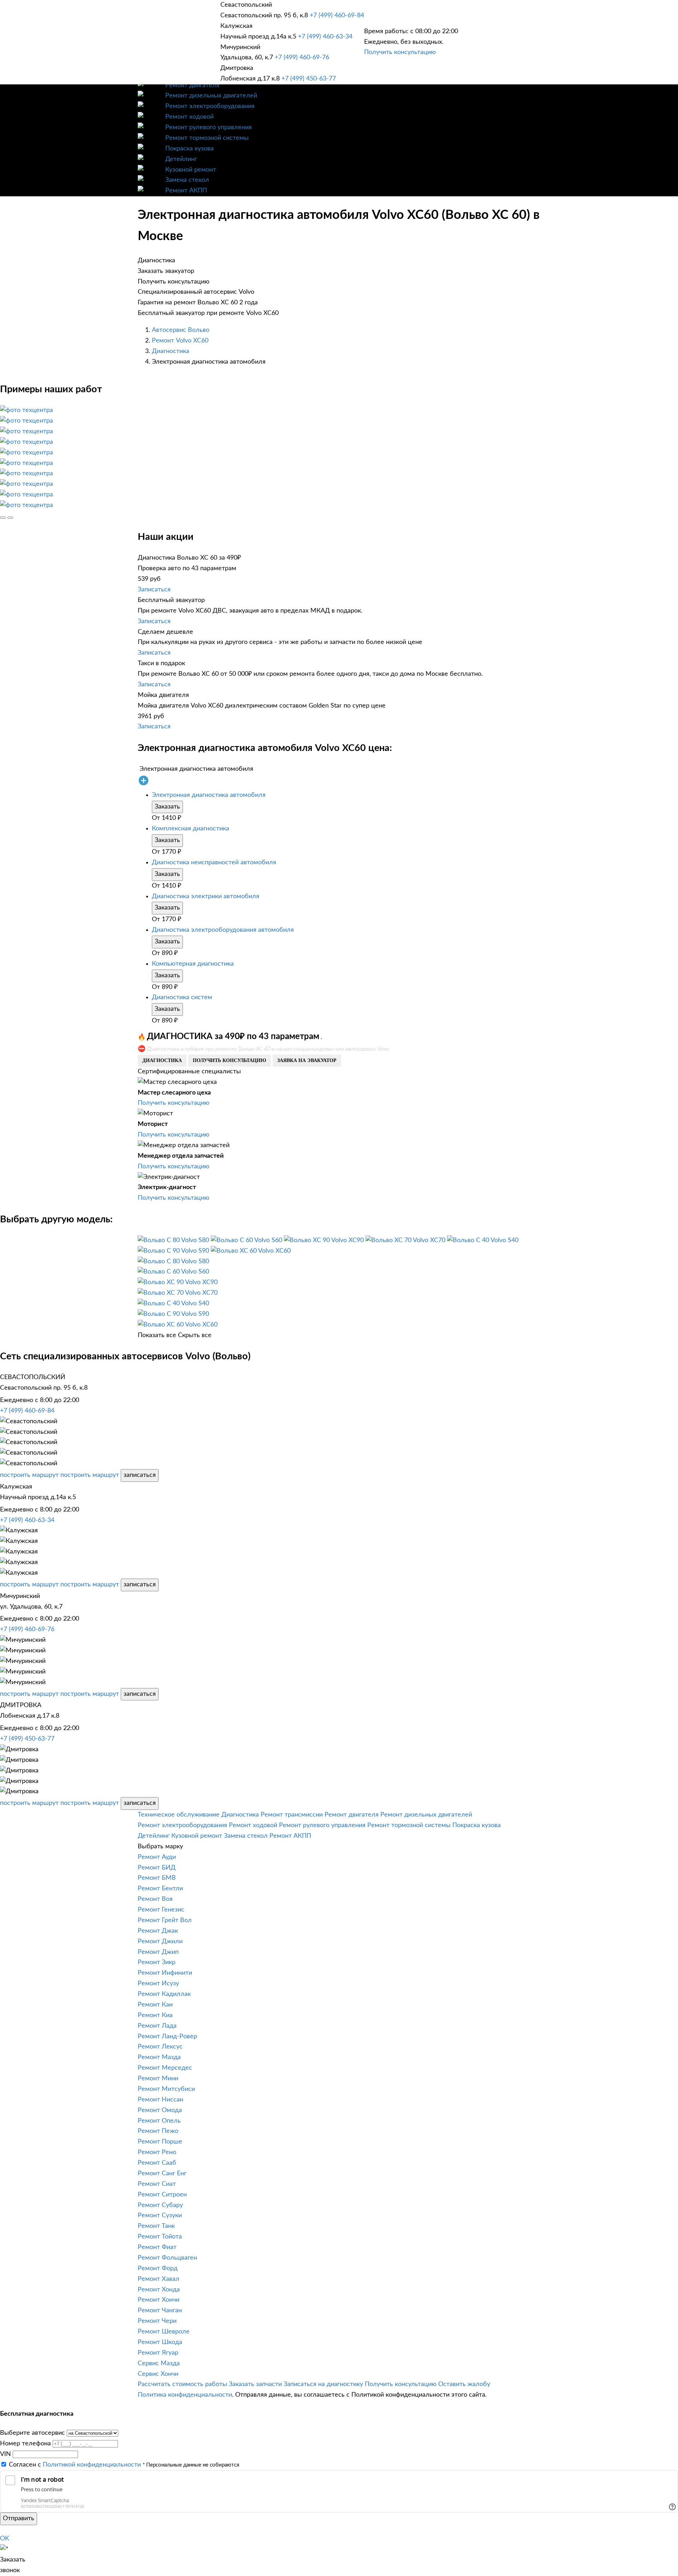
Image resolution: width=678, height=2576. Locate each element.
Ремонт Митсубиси (166, 2089)
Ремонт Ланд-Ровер (167, 2037)
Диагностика (171, 351)
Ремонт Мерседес (165, 2068)
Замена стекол (187, 180)
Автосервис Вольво (181, 330)
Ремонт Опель (159, 2121)
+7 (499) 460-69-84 (337, 16)
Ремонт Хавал (159, 2279)
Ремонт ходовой (189, 117)
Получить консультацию (400, 52)
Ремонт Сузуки (160, 2216)
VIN (5, 2454)
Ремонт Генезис (161, 1910)
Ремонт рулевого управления (209, 127)
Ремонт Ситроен (162, 2195)
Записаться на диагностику (323, 2384)
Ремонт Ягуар (158, 2353)
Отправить (19, 2518)
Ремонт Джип (158, 1952)
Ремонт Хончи (159, 2300)
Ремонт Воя (155, 1899)
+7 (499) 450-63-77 (309, 79)
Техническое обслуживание (179, 1815)
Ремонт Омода (160, 2110)
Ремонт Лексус (160, 2047)
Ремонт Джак (158, 1931)
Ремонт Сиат (157, 2184)
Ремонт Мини (158, 2079)
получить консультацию (230, 1060)
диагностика (162, 1060)
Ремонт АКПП (186, 191)
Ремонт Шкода (160, 2342)
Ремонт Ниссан (160, 2100)
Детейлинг (181, 159)
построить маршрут (29, 1475)
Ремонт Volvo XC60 (180, 341)
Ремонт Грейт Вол (165, 1920)
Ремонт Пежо (158, 2131)
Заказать (167, 807)
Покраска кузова (189, 149)
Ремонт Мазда (159, 2057)
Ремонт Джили (160, 1942)
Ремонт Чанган (160, 2310)
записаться (140, 1475)
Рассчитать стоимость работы (182, 2384)
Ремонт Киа (155, 2015)
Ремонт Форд (158, 2268)
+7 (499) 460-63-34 (325, 37)
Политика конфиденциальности (185, 2395)
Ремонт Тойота (160, 2237)
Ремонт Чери (157, 2321)
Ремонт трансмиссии (292, 1815)
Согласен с (75, 2465)
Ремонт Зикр (157, 1962)
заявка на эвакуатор (307, 1060)
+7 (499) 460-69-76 (302, 58)
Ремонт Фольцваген (167, 2258)
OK (5, 2539)
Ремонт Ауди (157, 1857)
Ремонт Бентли (160, 1889)
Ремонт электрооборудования (210, 106)
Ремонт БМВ (157, 1878)
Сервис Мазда (159, 2363)
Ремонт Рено (157, 2152)
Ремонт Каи (155, 2005)
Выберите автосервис (32, 2433)
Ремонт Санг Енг (162, 2173)
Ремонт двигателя (192, 85)
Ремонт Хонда (159, 2290)
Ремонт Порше (160, 2142)
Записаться (154, 590)
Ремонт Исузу (158, 1984)
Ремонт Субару (160, 2205)
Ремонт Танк (156, 2226)
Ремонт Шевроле (164, 2332)
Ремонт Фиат (157, 2247)
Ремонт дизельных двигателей (211, 96)
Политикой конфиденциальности (92, 2465)
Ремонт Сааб (157, 2163)
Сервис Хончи (158, 2374)
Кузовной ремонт (191, 170)
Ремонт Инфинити (165, 1973)
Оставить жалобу (464, 2384)
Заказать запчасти (255, 2384)
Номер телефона (25, 2444)
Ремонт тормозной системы (207, 138)
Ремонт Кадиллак (164, 1994)
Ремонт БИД (157, 1868)
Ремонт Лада (157, 2026)
